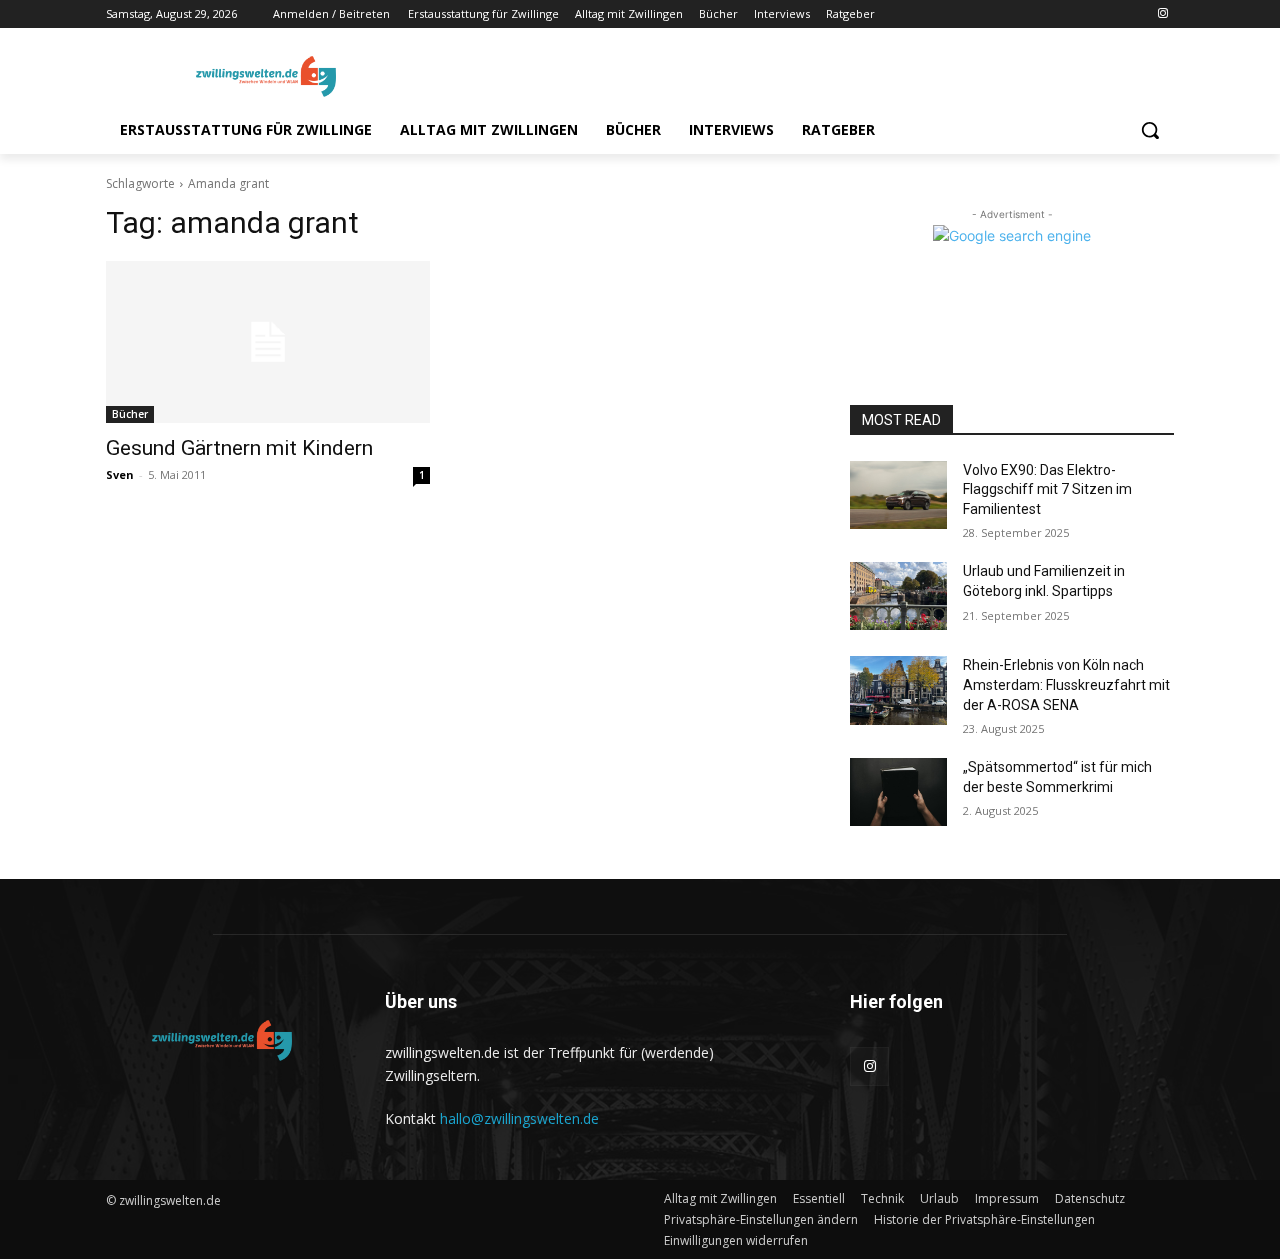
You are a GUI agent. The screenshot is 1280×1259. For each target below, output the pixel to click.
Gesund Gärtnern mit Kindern (239, 448)
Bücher (130, 414)
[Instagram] (1162, 14)
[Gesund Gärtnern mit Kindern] (268, 342)
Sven (120, 474)
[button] (1150, 130)
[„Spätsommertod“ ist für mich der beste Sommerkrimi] (898, 792)
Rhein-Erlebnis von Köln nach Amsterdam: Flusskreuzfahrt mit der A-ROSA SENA (1066, 684)
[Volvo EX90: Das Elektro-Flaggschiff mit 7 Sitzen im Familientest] (898, 495)
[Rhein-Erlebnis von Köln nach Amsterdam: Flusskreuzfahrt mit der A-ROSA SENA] (898, 690)
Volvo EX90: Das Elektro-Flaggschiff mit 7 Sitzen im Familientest (1047, 489)
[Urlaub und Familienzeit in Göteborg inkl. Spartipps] (898, 596)
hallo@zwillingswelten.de (519, 1118)
